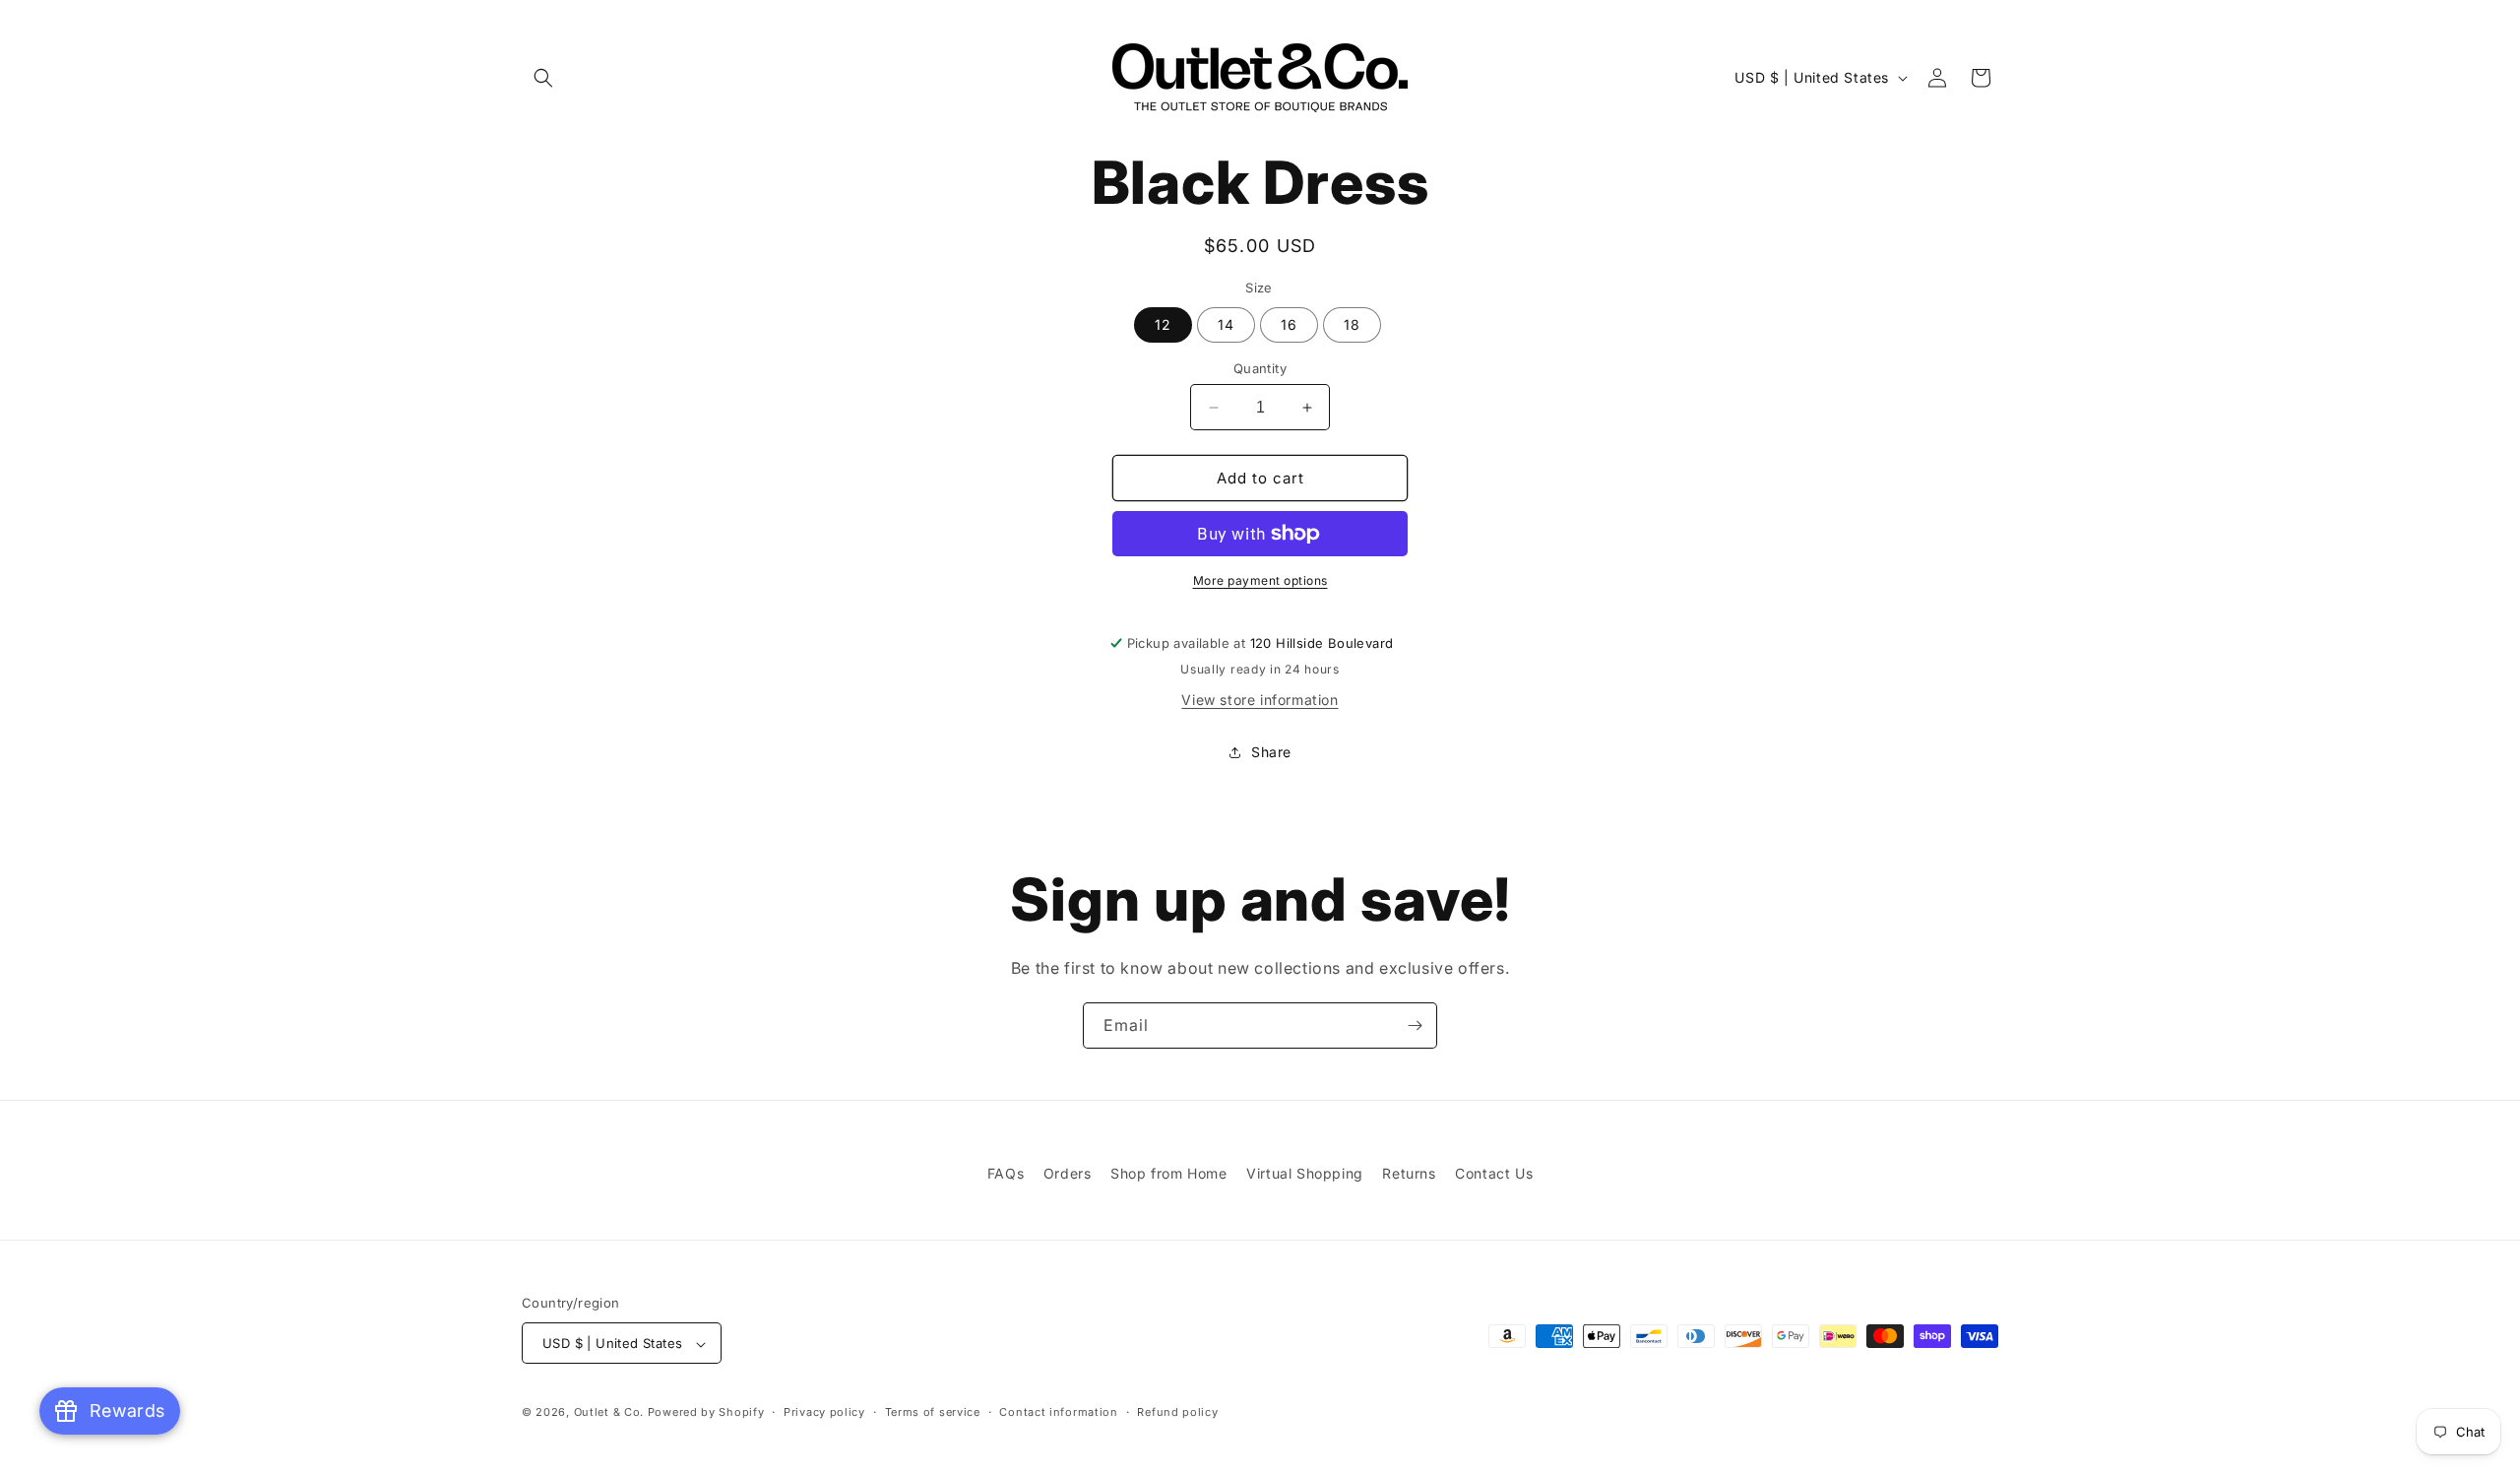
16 (1289, 324)
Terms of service (933, 1412)
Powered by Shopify (706, 1413)
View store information (1260, 700)
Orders (1068, 1173)
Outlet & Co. (609, 1413)
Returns (1409, 1173)
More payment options (1260, 580)
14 (1226, 324)
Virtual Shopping (1305, 1173)
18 (1352, 324)
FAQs (1006, 1173)
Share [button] (1271, 752)
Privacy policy (824, 1412)
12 (1163, 324)
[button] (543, 78)
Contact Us (1494, 1173)
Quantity (1260, 368)
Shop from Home (1168, 1173)
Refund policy (1177, 1412)
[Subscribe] (1415, 1025)
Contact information (1058, 1412)
